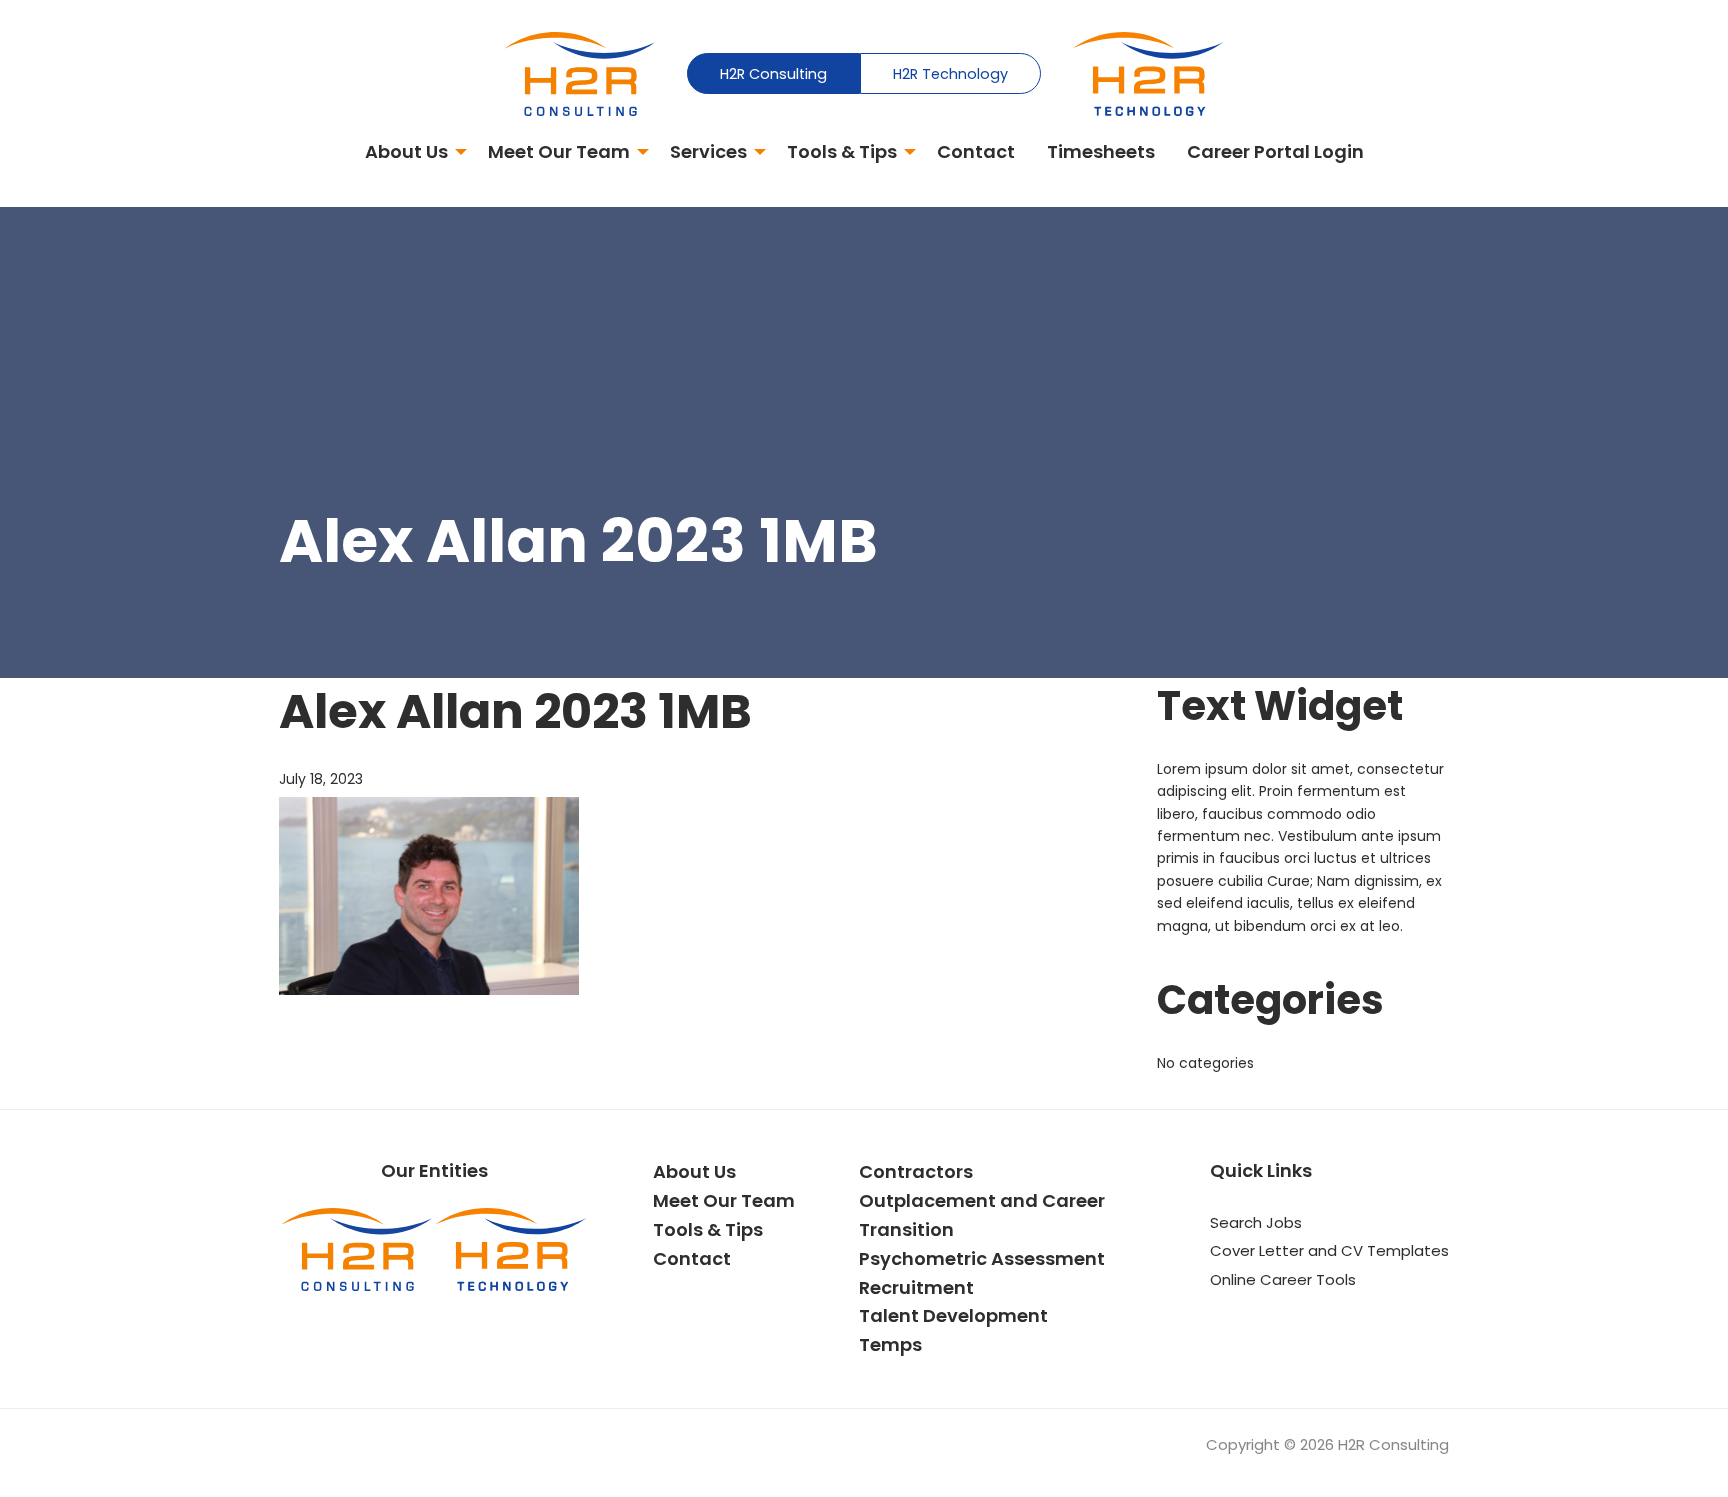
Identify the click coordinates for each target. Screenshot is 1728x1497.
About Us (406, 151)
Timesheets (1101, 151)
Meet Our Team (559, 151)
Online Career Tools (1283, 1279)
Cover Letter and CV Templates (1329, 1250)
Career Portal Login (1275, 151)
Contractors (916, 1171)
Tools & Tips (842, 151)
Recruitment (916, 1287)
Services (708, 151)
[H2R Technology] (1148, 73)
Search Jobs (1256, 1222)
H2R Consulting (773, 74)
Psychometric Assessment (982, 1258)
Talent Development (953, 1315)
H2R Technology (950, 74)
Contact (976, 151)
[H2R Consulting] (580, 73)
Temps (890, 1344)
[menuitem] (410, 153)
